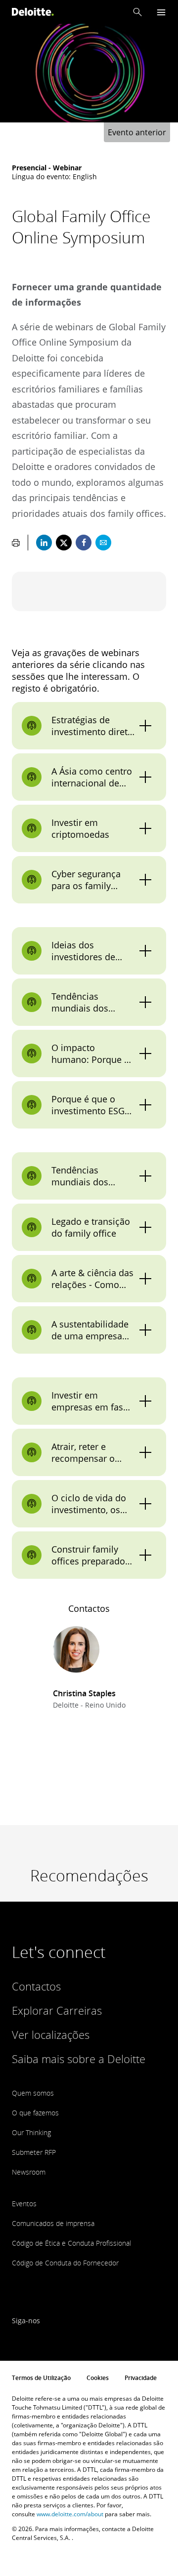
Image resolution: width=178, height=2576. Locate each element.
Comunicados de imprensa (53, 2223)
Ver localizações (51, 2034)
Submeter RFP (34, 2152)
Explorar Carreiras (57, 2010)
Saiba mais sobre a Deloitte (79, 2059)
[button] (137, 12)
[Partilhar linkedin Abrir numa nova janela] (44, 543)
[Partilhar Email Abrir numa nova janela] (103, 543)
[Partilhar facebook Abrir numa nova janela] (84, 543)
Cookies (98, 2378)
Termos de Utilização (41, 2378)
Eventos (24, 2204)
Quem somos (33, 2093)
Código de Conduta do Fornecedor (65, 2263)
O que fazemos (35, 2113)
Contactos (36, 1986)
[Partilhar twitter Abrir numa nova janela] (64, 543)
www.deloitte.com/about (70, 2514)
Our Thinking (31, 2132)
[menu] (161, 12)
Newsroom (29, 2172)
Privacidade (141, 2378)
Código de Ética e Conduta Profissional (71, 2243)
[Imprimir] (16, 543)
